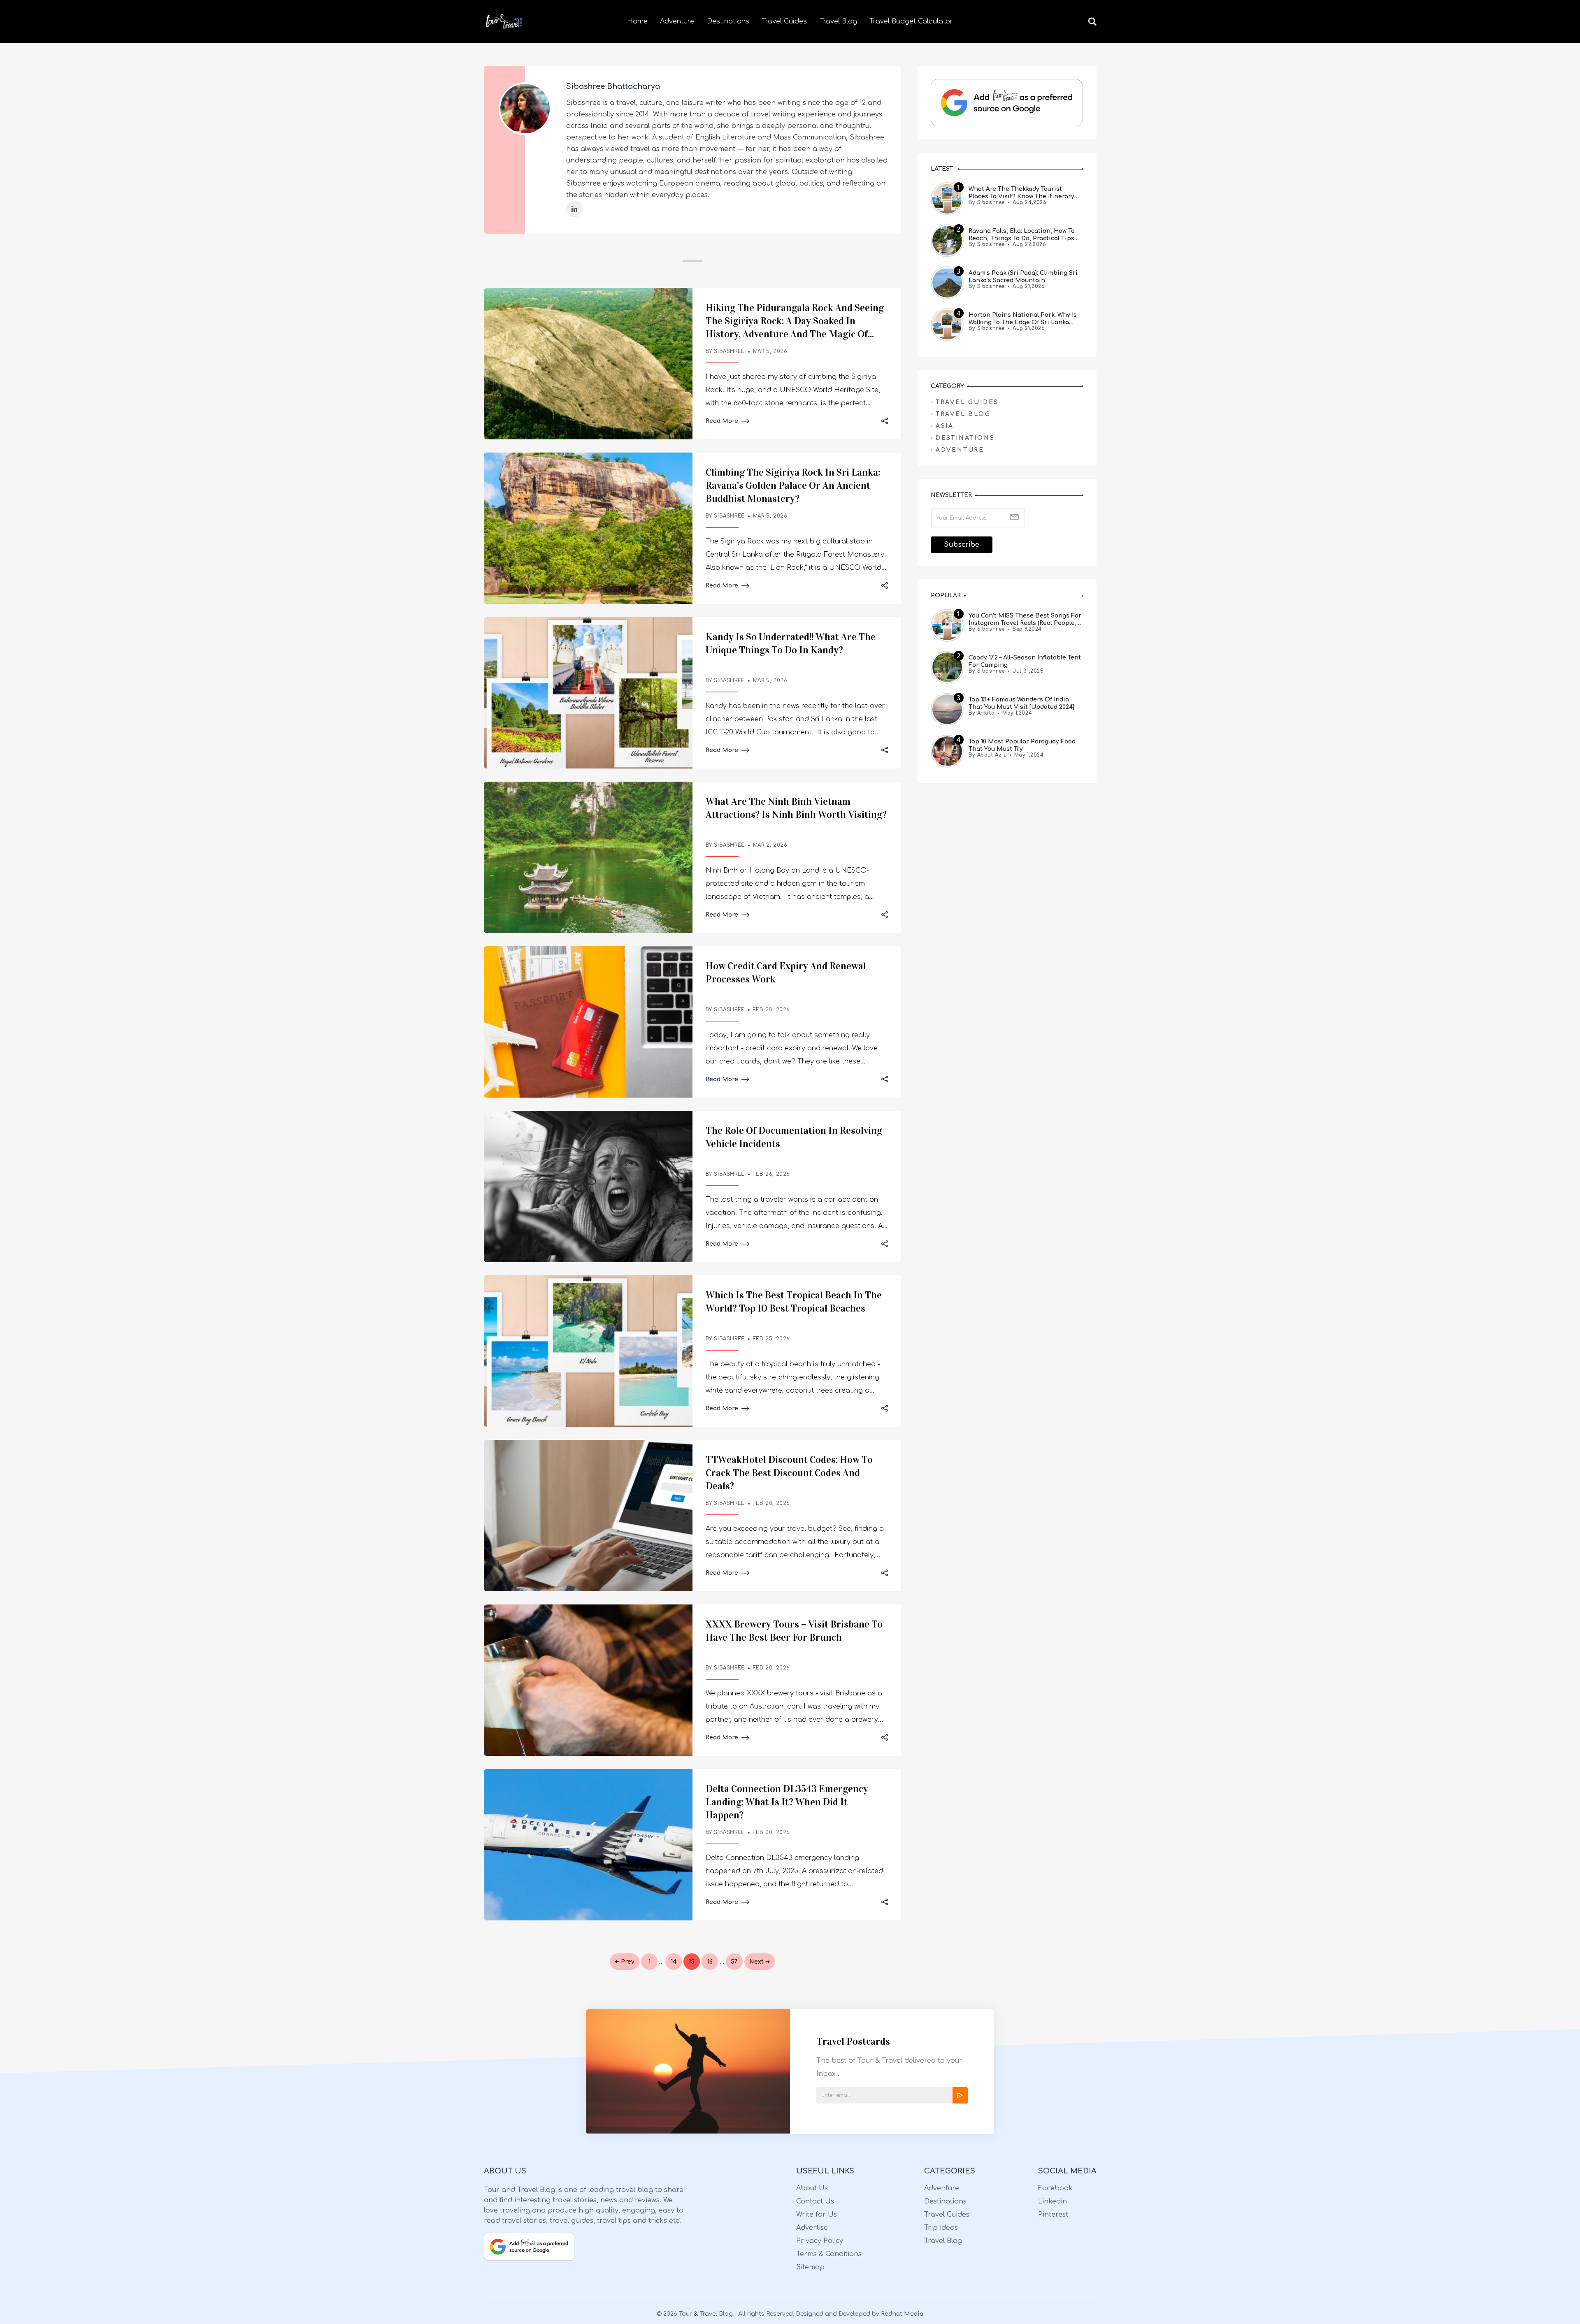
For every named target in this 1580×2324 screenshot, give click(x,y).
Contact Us (815, 2201)
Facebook (1055, 2188)
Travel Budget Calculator (911, 21)
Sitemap (810, 2267)
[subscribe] (960, 2095)
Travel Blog (838, 21)
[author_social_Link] (574, 209)
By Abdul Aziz (987, 755)
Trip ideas (941, 2228)
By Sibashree (987, 203)
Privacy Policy (820, 2241)
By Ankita (982, 713)
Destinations (728, 21)
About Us (812, 2188)
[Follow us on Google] (1007, 103)
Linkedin (1053, 2201)
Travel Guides (784, 21)
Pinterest (1053, 2215)
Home (637, 21)
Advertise (812, 2228)
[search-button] (1092, 21)
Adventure (677, 21)
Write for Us (817, 2215)
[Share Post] (885, 421)
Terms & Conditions (829, 2254)
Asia (945, 426)
